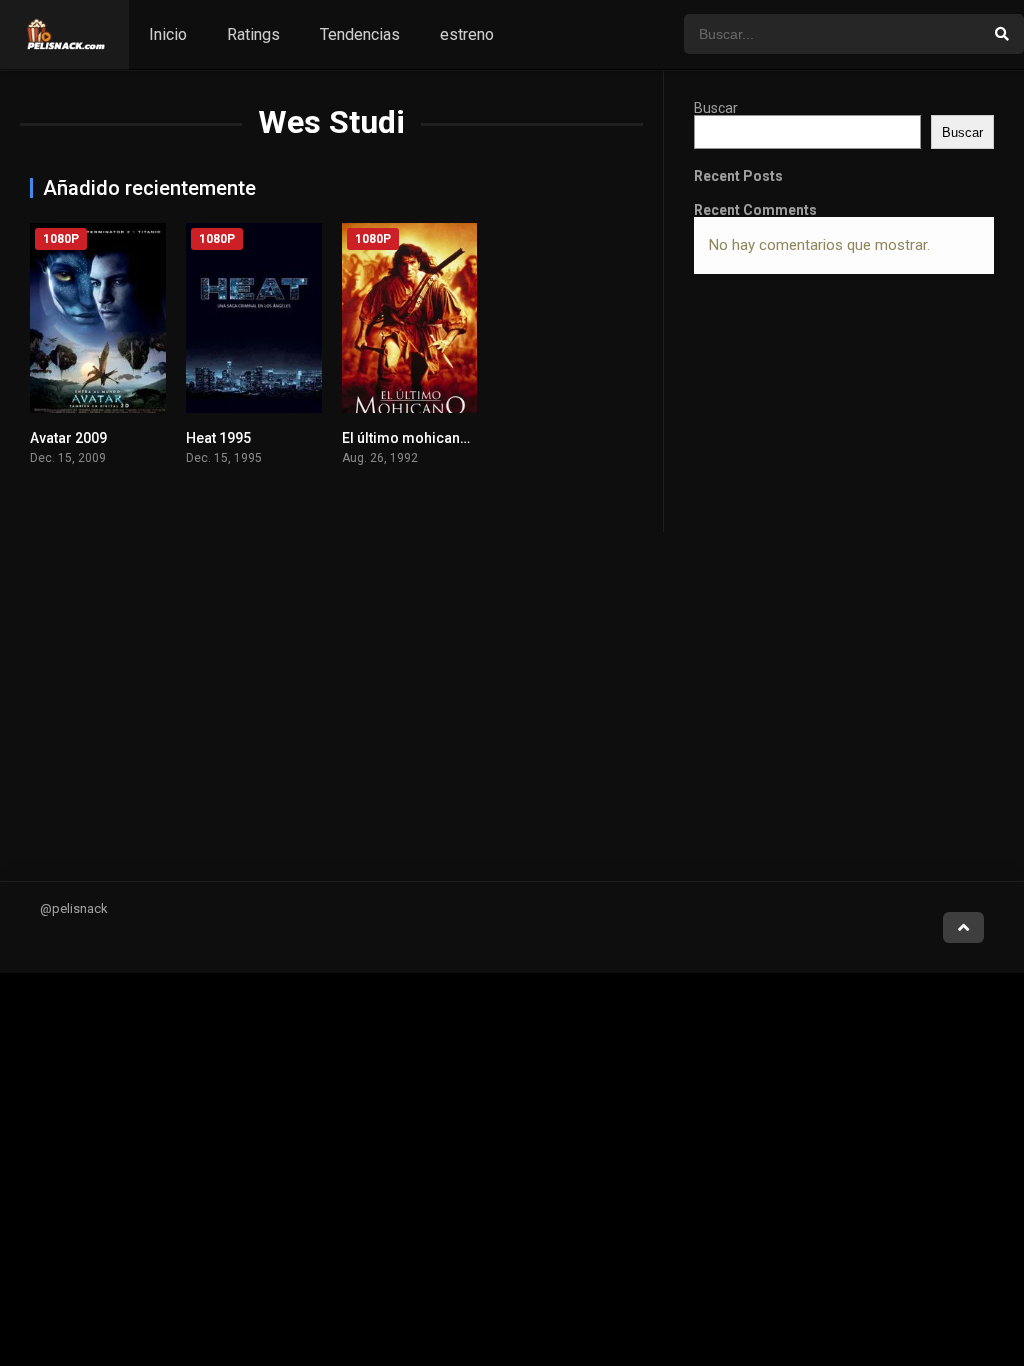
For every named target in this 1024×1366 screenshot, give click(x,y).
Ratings (253, 34)
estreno (467, 34)
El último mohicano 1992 (423, 438)
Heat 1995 (218, 438)
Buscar (716, 108)
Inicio (168, 34)
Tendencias (360, 34)
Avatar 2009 (68, 438)
